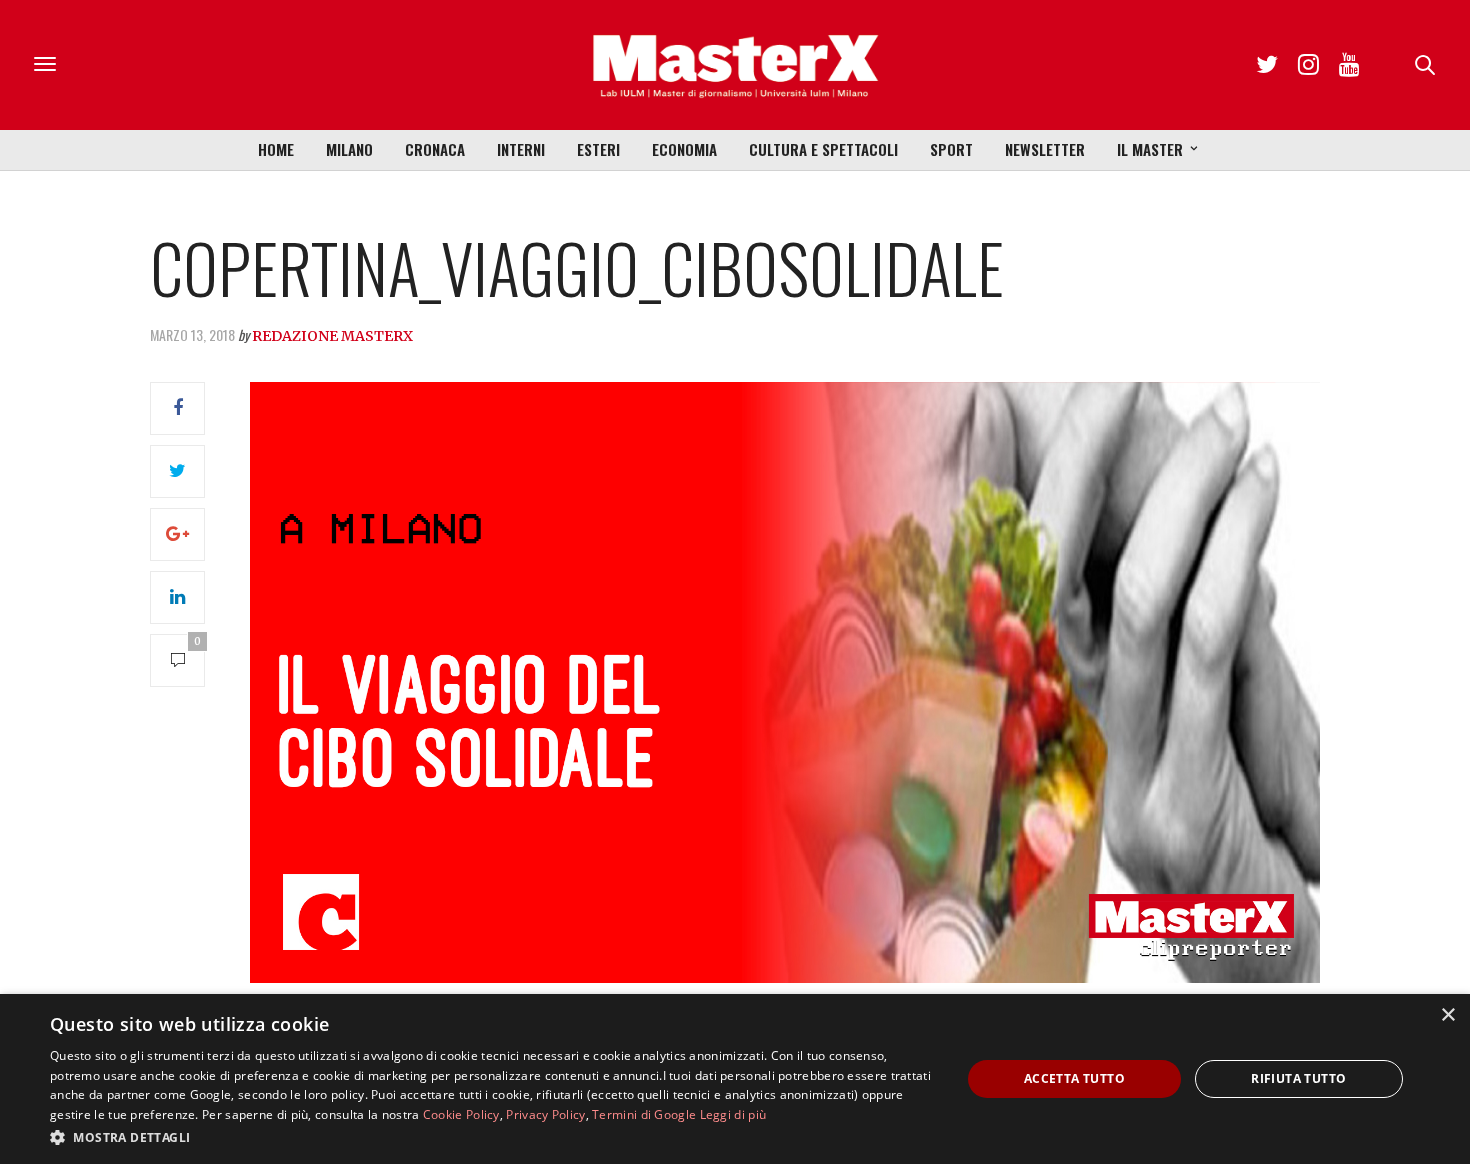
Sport (951, 149)
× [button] (1447, 1015)
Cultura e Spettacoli (823, 149)
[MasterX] (735, 65)
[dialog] (735, 1079)
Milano (349, 149)
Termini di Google (644, 1114)
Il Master (1150, 149)
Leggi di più (733, 1114)
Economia (684, 149)
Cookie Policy (461, 1114)
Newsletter (1045, 149)
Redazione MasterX (332, 336)
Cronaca (435, 149)
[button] (492, 1137)
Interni (521, 149)
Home (276, 149)
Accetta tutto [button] (1074, 1078)
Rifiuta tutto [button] (1298, 1078)
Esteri (598, 149)
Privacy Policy (545, 1114)
